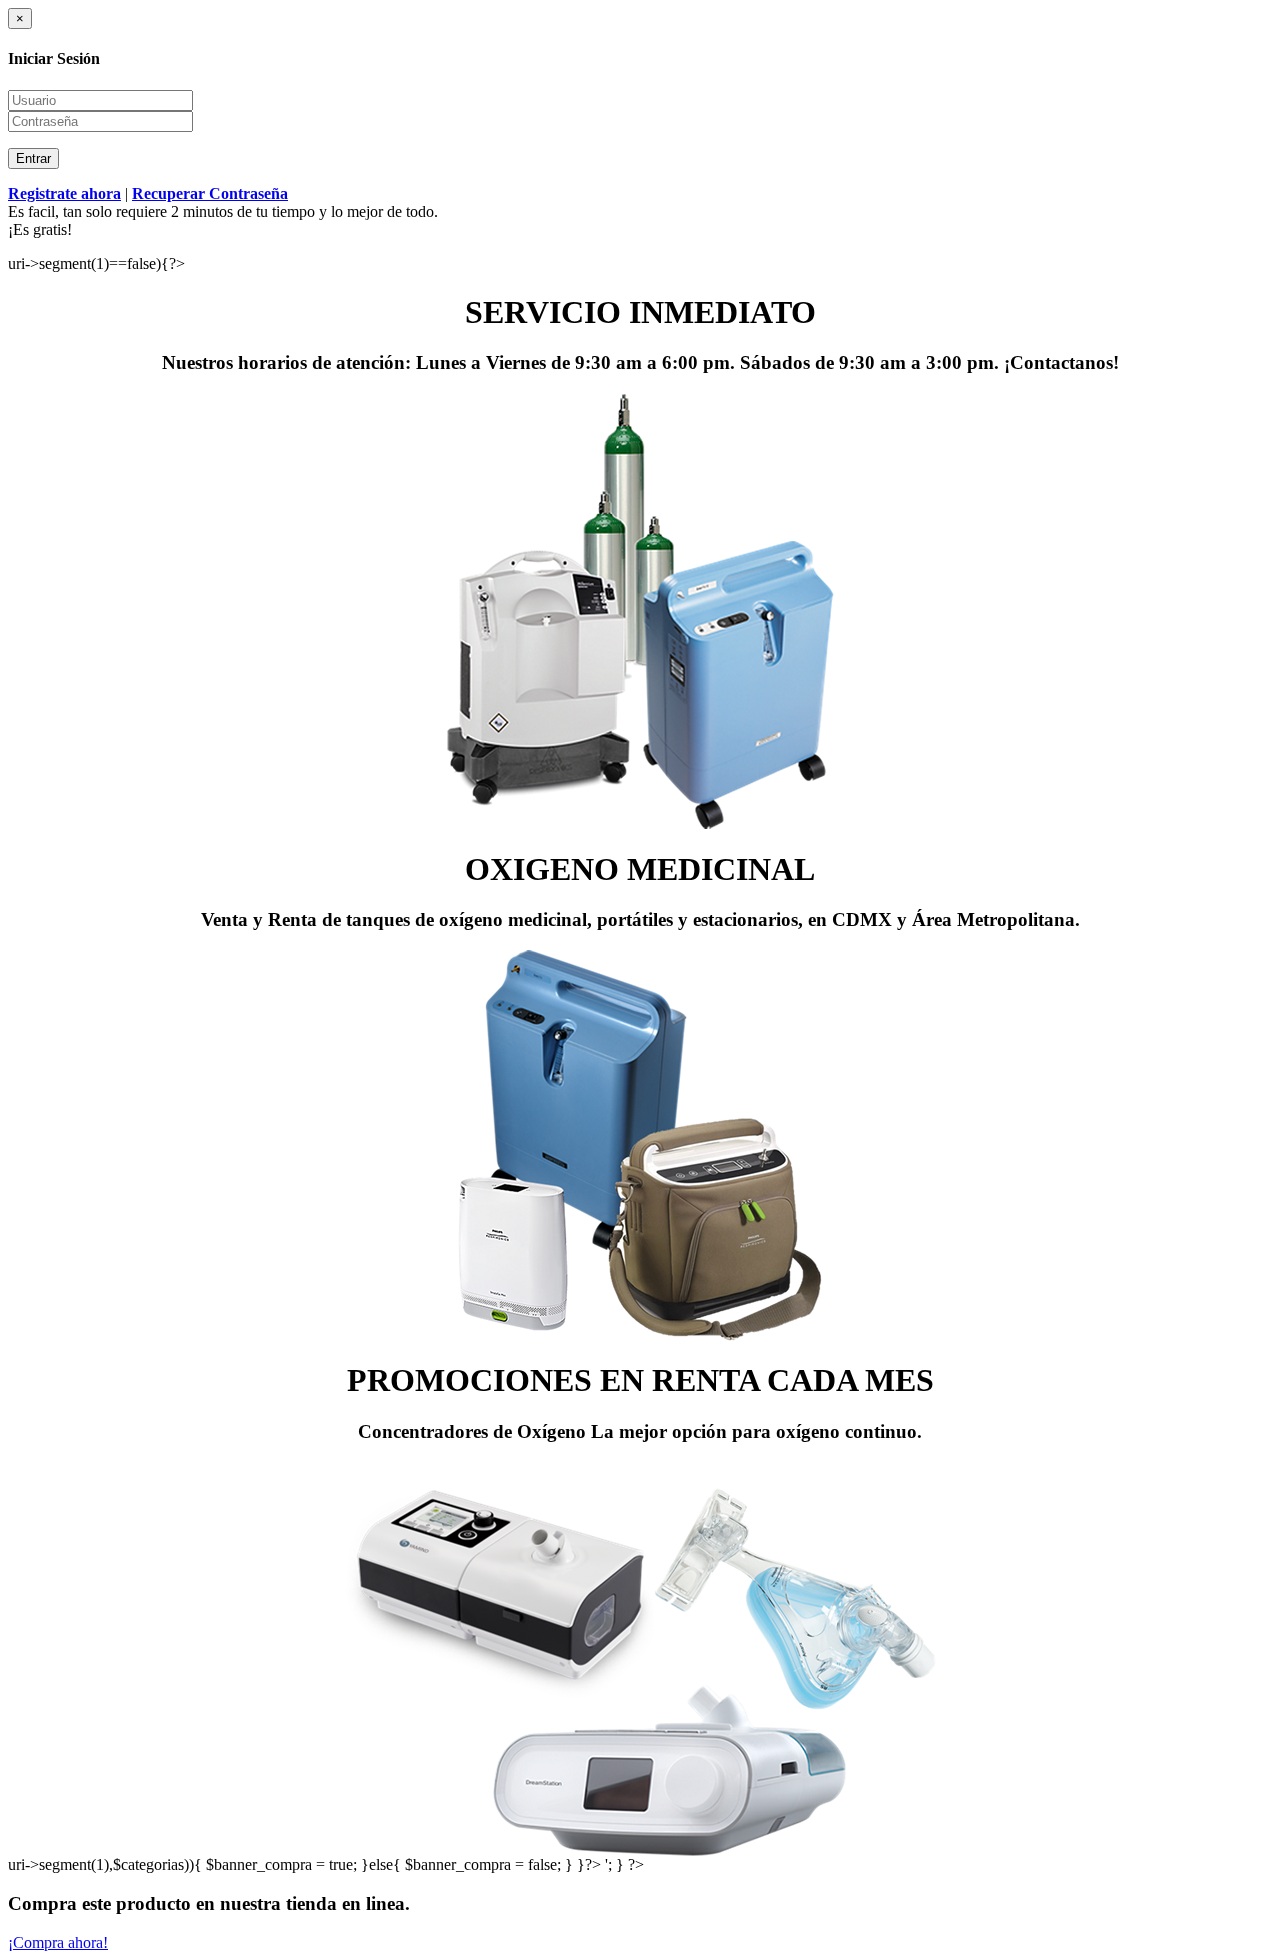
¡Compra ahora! (58, 1942)
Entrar (33, 158)
